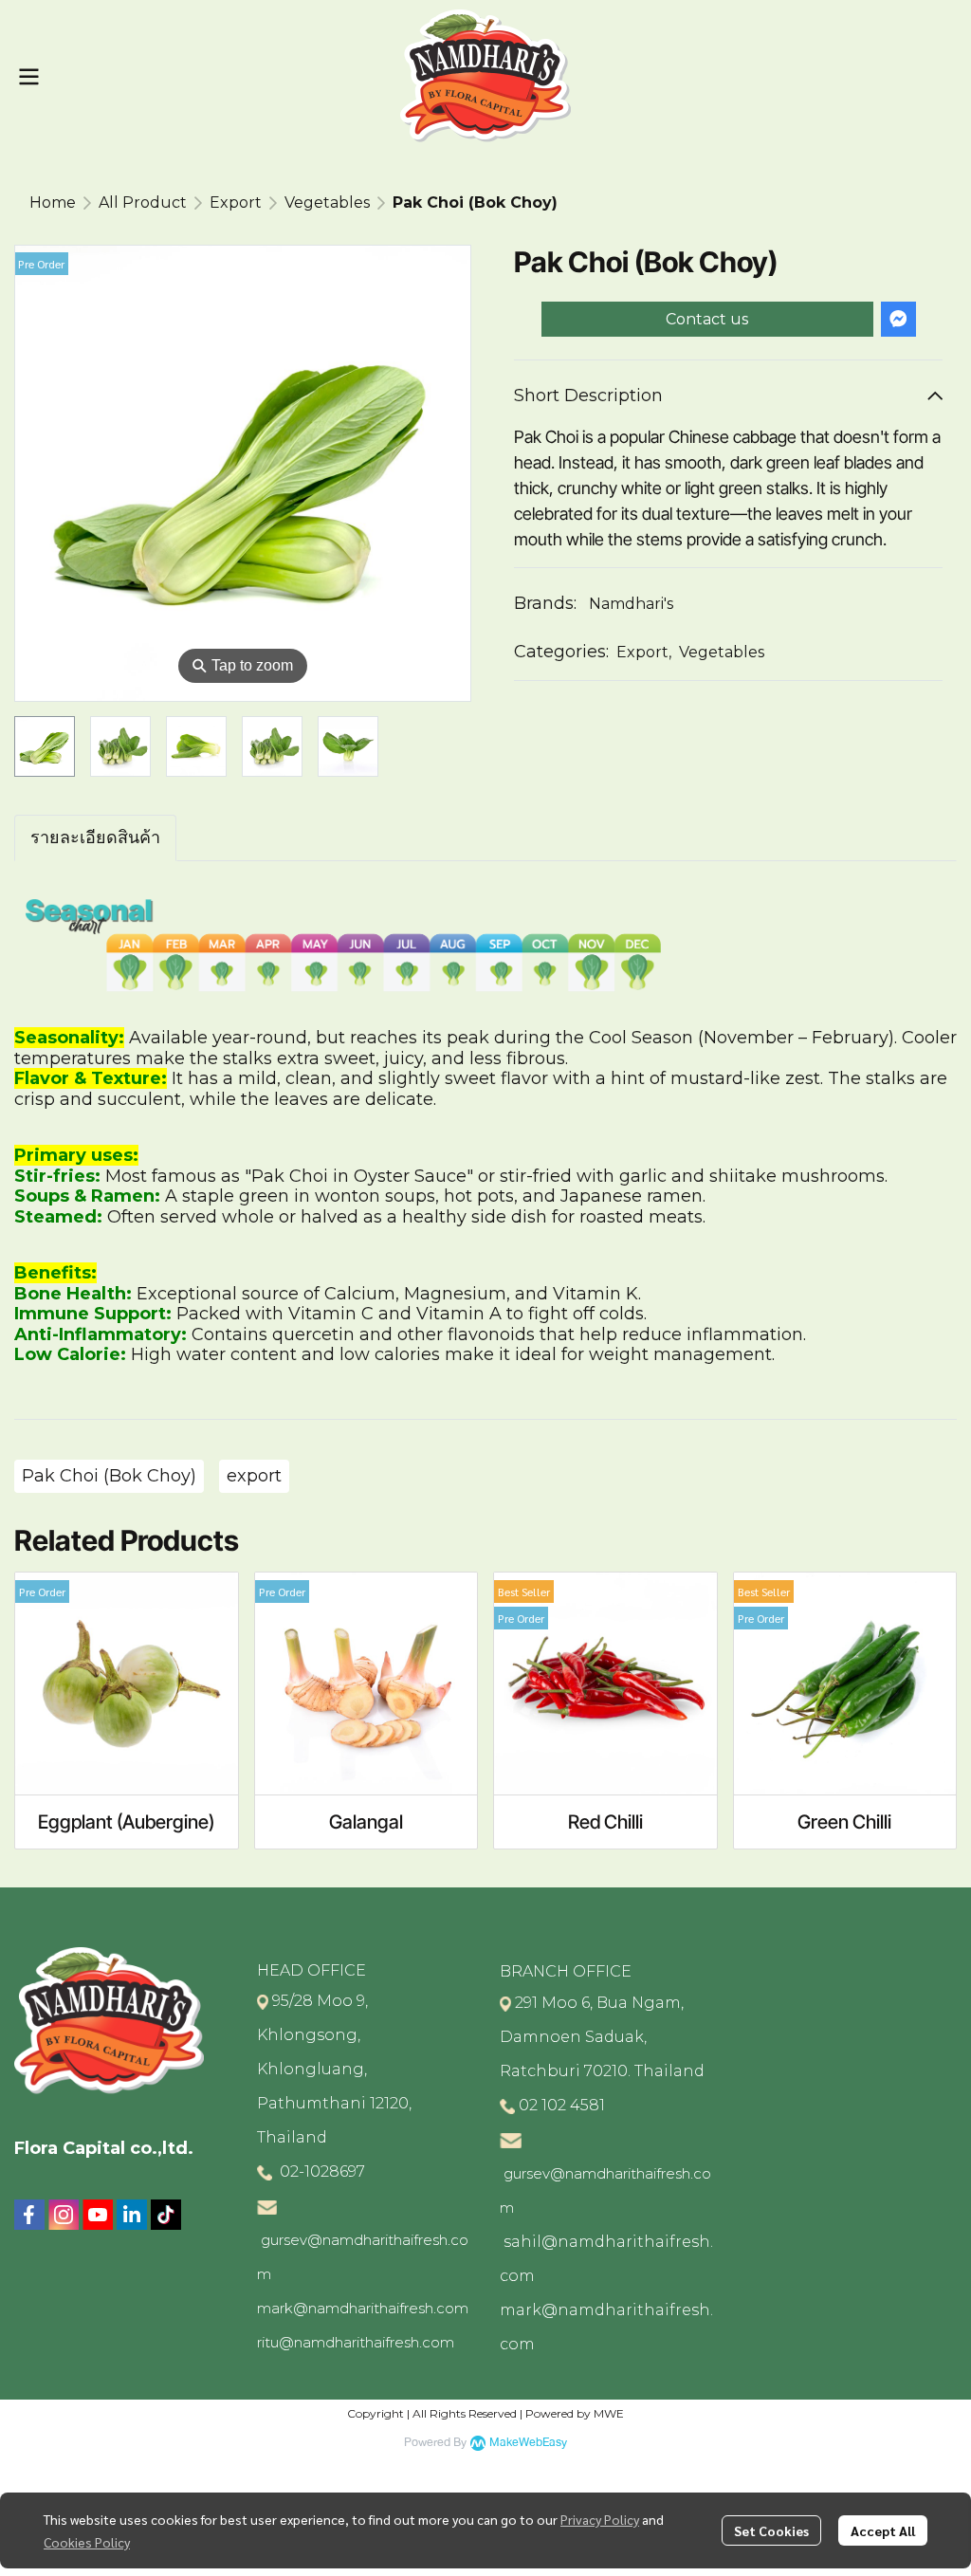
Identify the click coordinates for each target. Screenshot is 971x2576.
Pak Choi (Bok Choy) (109, 1476)
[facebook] (29, 2215)
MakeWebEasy (528, 2443)
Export (236, 202)
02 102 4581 (562, 2105)
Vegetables (327, 202)
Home (53, 202)
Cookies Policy (87, 2542)
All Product (143, 202)
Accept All (883, 2530)
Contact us (707, 319)
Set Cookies (771, 2530)
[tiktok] (166, 2215)
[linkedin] (132, 2215)
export (254, 1476)
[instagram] (64, 2215)
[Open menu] (28, 77)
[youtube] (98, 2215)
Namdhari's (631, 604)
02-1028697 (321, 2171)
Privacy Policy (600, 2519)
